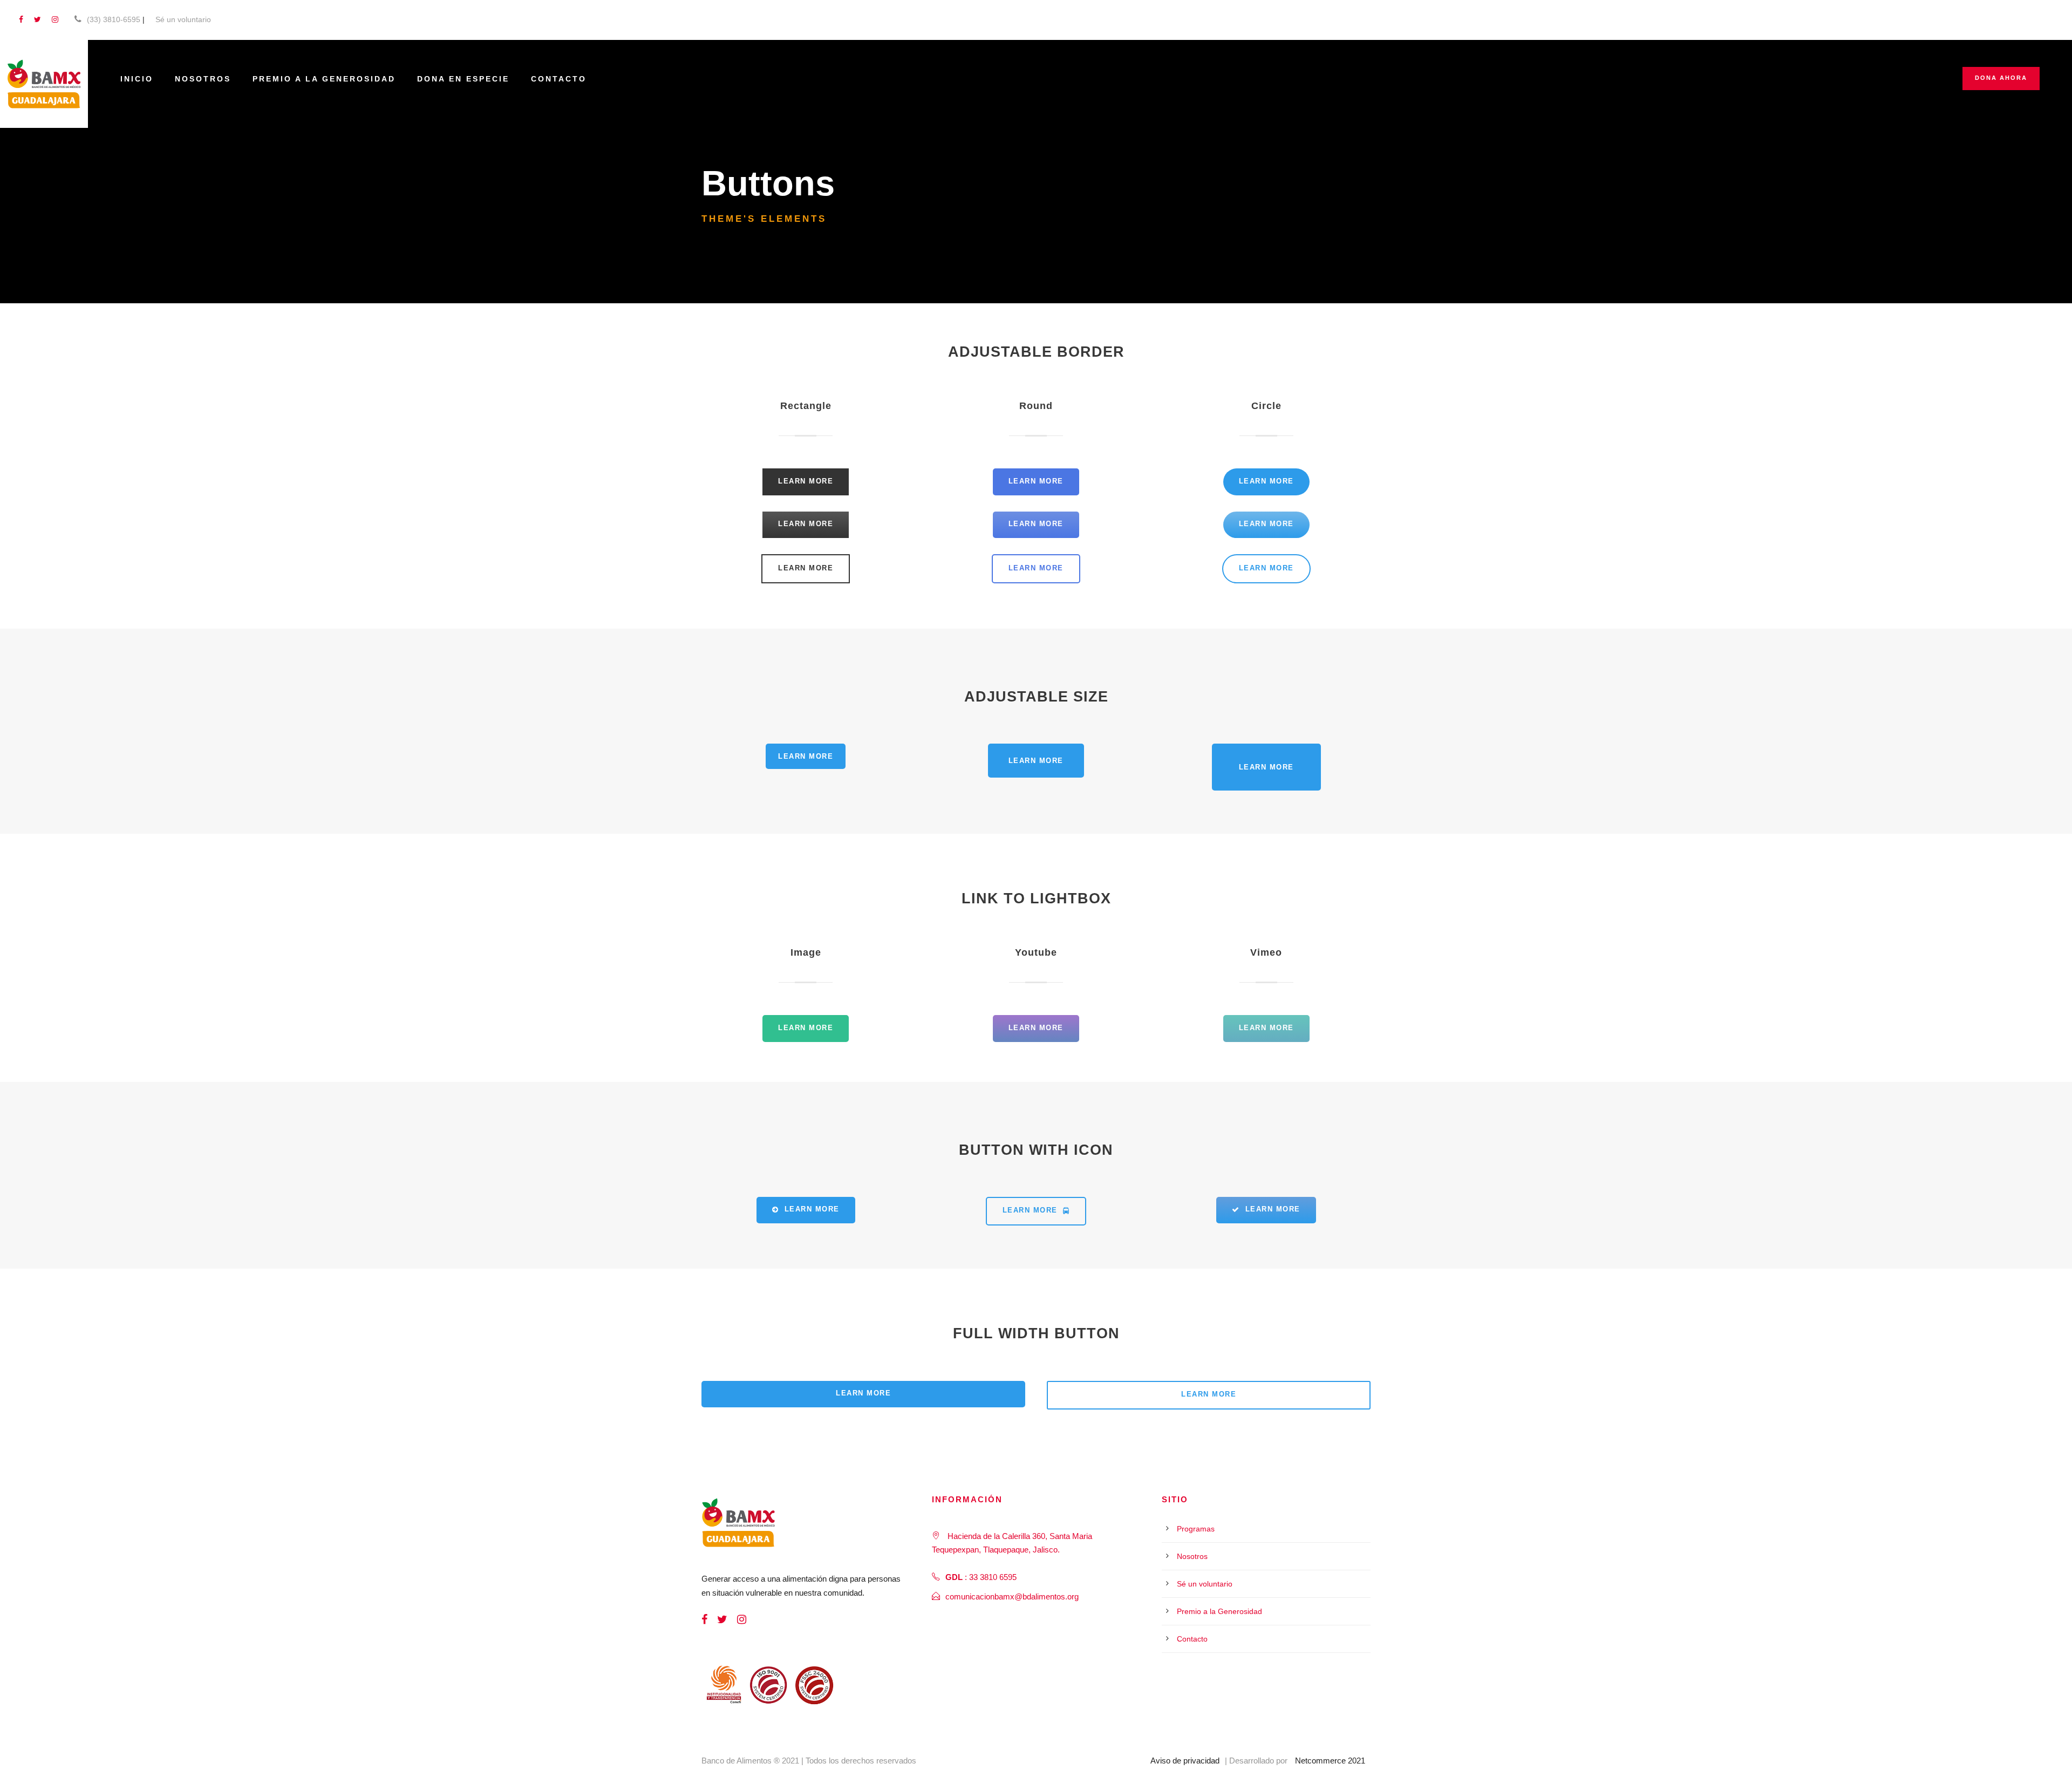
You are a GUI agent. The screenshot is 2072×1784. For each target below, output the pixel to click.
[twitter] (38, 19)
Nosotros (203, 79)
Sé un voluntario (183, 19)
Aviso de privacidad (1185, 1761)
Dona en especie (463, 79)
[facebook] (21, 19)
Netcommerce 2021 (1330, 1761)
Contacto (559, 79)
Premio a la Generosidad (324, 79)
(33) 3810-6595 (114, 19)
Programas (1196, 1529)
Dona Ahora (2001, 78)
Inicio (137, 79)
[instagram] (55, 19)
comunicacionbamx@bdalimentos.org (1012, 1596)
